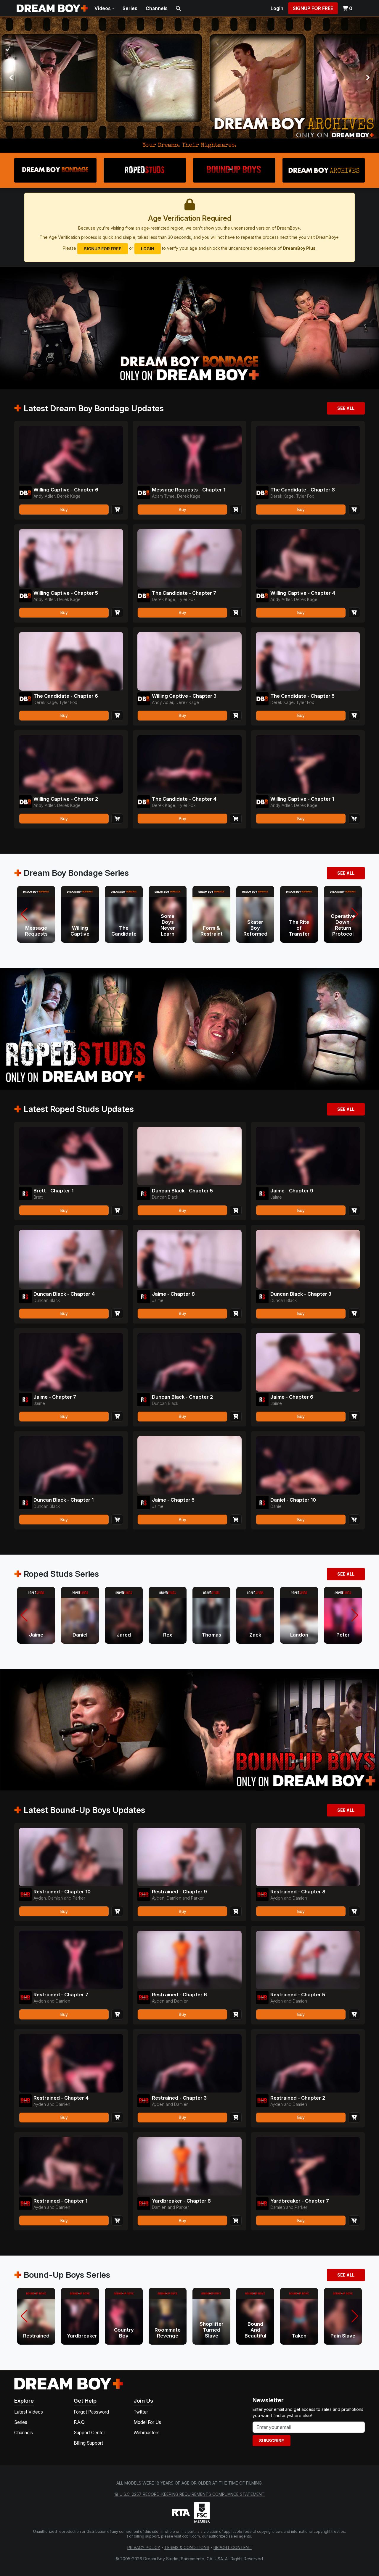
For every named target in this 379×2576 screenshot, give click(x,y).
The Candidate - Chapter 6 (66, 696)
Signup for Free (313, 8)
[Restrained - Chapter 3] (189, 2063)
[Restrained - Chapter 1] (71, 2166)
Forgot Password (91, 2412)
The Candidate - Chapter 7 (184, 593)
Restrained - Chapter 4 (61, 2098)
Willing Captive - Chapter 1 (302, 799)
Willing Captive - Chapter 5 (66, 593)
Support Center (89, 2433)
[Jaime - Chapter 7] (71, 1362)
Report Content (233, 2547)
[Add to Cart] (117, 509)
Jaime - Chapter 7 (55, 1397)
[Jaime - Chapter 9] (308, 1156)
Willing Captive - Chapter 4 (303, 593)
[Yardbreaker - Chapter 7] (308, 2166)
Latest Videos (29, 2412)
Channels (157, 8)
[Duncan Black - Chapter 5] (189, 1156)
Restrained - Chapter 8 (298, 1892)
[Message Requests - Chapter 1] (189, 455)
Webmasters (147, 2433)
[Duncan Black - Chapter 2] (189, 1362)
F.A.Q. (80, 2422)
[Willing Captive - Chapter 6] (71, 455)
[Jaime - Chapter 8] (189, 1259)
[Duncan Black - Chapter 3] (308, 1259)
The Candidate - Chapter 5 (302, 696)
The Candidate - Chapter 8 (303, 490)
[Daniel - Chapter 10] (308, 1465)
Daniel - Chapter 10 (293, 1500)
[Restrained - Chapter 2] (308, 2063)
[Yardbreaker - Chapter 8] (189, 2166)
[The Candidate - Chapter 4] (189, 764)
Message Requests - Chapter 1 (189, 490)
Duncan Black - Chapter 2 (182, 1397)
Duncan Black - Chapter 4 (64, 1294)
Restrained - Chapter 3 (179, 2098)
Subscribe (272, 2441)
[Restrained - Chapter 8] (308, 1857)
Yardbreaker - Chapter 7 (300, 2201)
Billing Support (88, 2443)
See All (346, 408)
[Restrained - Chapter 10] (71, 1857)
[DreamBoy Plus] (52, 8)
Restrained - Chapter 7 (61, 1995)
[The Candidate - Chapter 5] (308, 661)
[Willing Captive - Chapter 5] (71, 558)
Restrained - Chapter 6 (179, 1995)
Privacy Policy (144, 2547)
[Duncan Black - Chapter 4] (71, 1259)
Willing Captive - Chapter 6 (66, 490)
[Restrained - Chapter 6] (189, 1960)
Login (277, 8)
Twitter (141, 2412)
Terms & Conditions (187, 2547)
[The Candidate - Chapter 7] (189, 558)
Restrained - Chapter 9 (179, 1892)
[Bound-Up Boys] (234, 170)
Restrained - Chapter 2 (298, 2098)
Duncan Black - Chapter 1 (64, 1500)
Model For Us (147, 2422)
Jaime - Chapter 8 (173, 1294)
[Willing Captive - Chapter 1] (308, 764)
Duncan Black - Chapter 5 (182, 1191)
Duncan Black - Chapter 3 (301, 1294)
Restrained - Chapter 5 (298, 1995)
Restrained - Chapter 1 (60, 2201)
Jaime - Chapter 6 (292, 1397)
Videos (103, 8)
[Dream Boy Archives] (324, 170)
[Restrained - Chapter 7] (71, 1960)
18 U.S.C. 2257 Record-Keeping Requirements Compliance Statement (189, 2494)
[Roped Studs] (145, 170)
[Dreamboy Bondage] (25, 493)
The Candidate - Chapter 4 (184, 799)
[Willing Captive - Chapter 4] (308, 558)
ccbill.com (191, 2536)
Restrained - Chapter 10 (62, 1892)
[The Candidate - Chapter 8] (308, 455)
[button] (24, 914)
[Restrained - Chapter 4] (71, 2063)
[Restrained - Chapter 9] (189, 1857)
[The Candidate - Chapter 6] (71, 661)
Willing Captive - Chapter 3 (184, 696)
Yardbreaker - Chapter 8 (181, 2201)
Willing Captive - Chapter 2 (66, 799)
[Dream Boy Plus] (69, 2383)
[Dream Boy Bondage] (55, 170)
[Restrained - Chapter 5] (308, 1960)
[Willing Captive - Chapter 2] (71, 764)
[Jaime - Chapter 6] (308, 1362)
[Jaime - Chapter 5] (189, 1465)
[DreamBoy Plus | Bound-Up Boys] (189, 78)
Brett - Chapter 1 (53, 1191)
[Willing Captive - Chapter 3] (189, 661)
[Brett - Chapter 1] (71, 1156)
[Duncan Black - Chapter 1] (71, 1465)
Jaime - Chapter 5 (173, 1500)
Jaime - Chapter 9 (292, 1191)
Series (130, 8)
